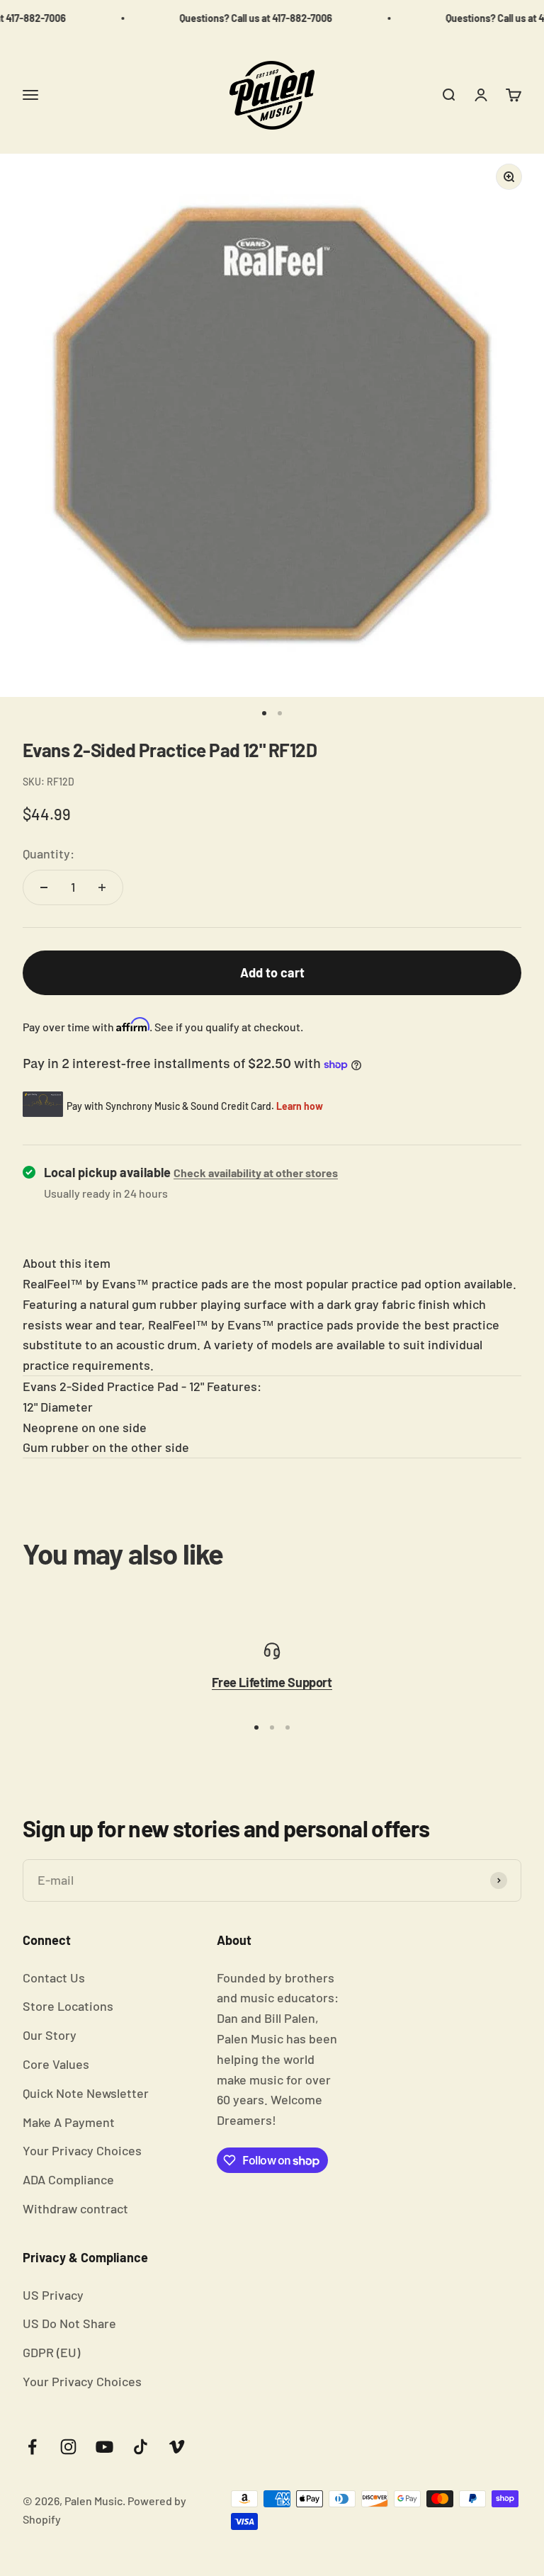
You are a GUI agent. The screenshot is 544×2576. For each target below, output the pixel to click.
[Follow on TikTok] (141, 2447)
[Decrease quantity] (44, 887)
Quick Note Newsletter (86, 2093)
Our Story (50, 2035)
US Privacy (53, 2295)
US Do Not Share (69, 2323)
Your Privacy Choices (82, 2150)
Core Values (56, 2064)
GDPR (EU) (51, 2352)
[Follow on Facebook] (32, 2447)
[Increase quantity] (102, 887)
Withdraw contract (75, 2208)
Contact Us (54, 1978)
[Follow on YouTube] (104, 2447)
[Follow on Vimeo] (177, 2447)
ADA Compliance (68, 2179)
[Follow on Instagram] (68, 2447)
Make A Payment (69, 2122)
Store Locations (68, 2006)
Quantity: (49, 853)
